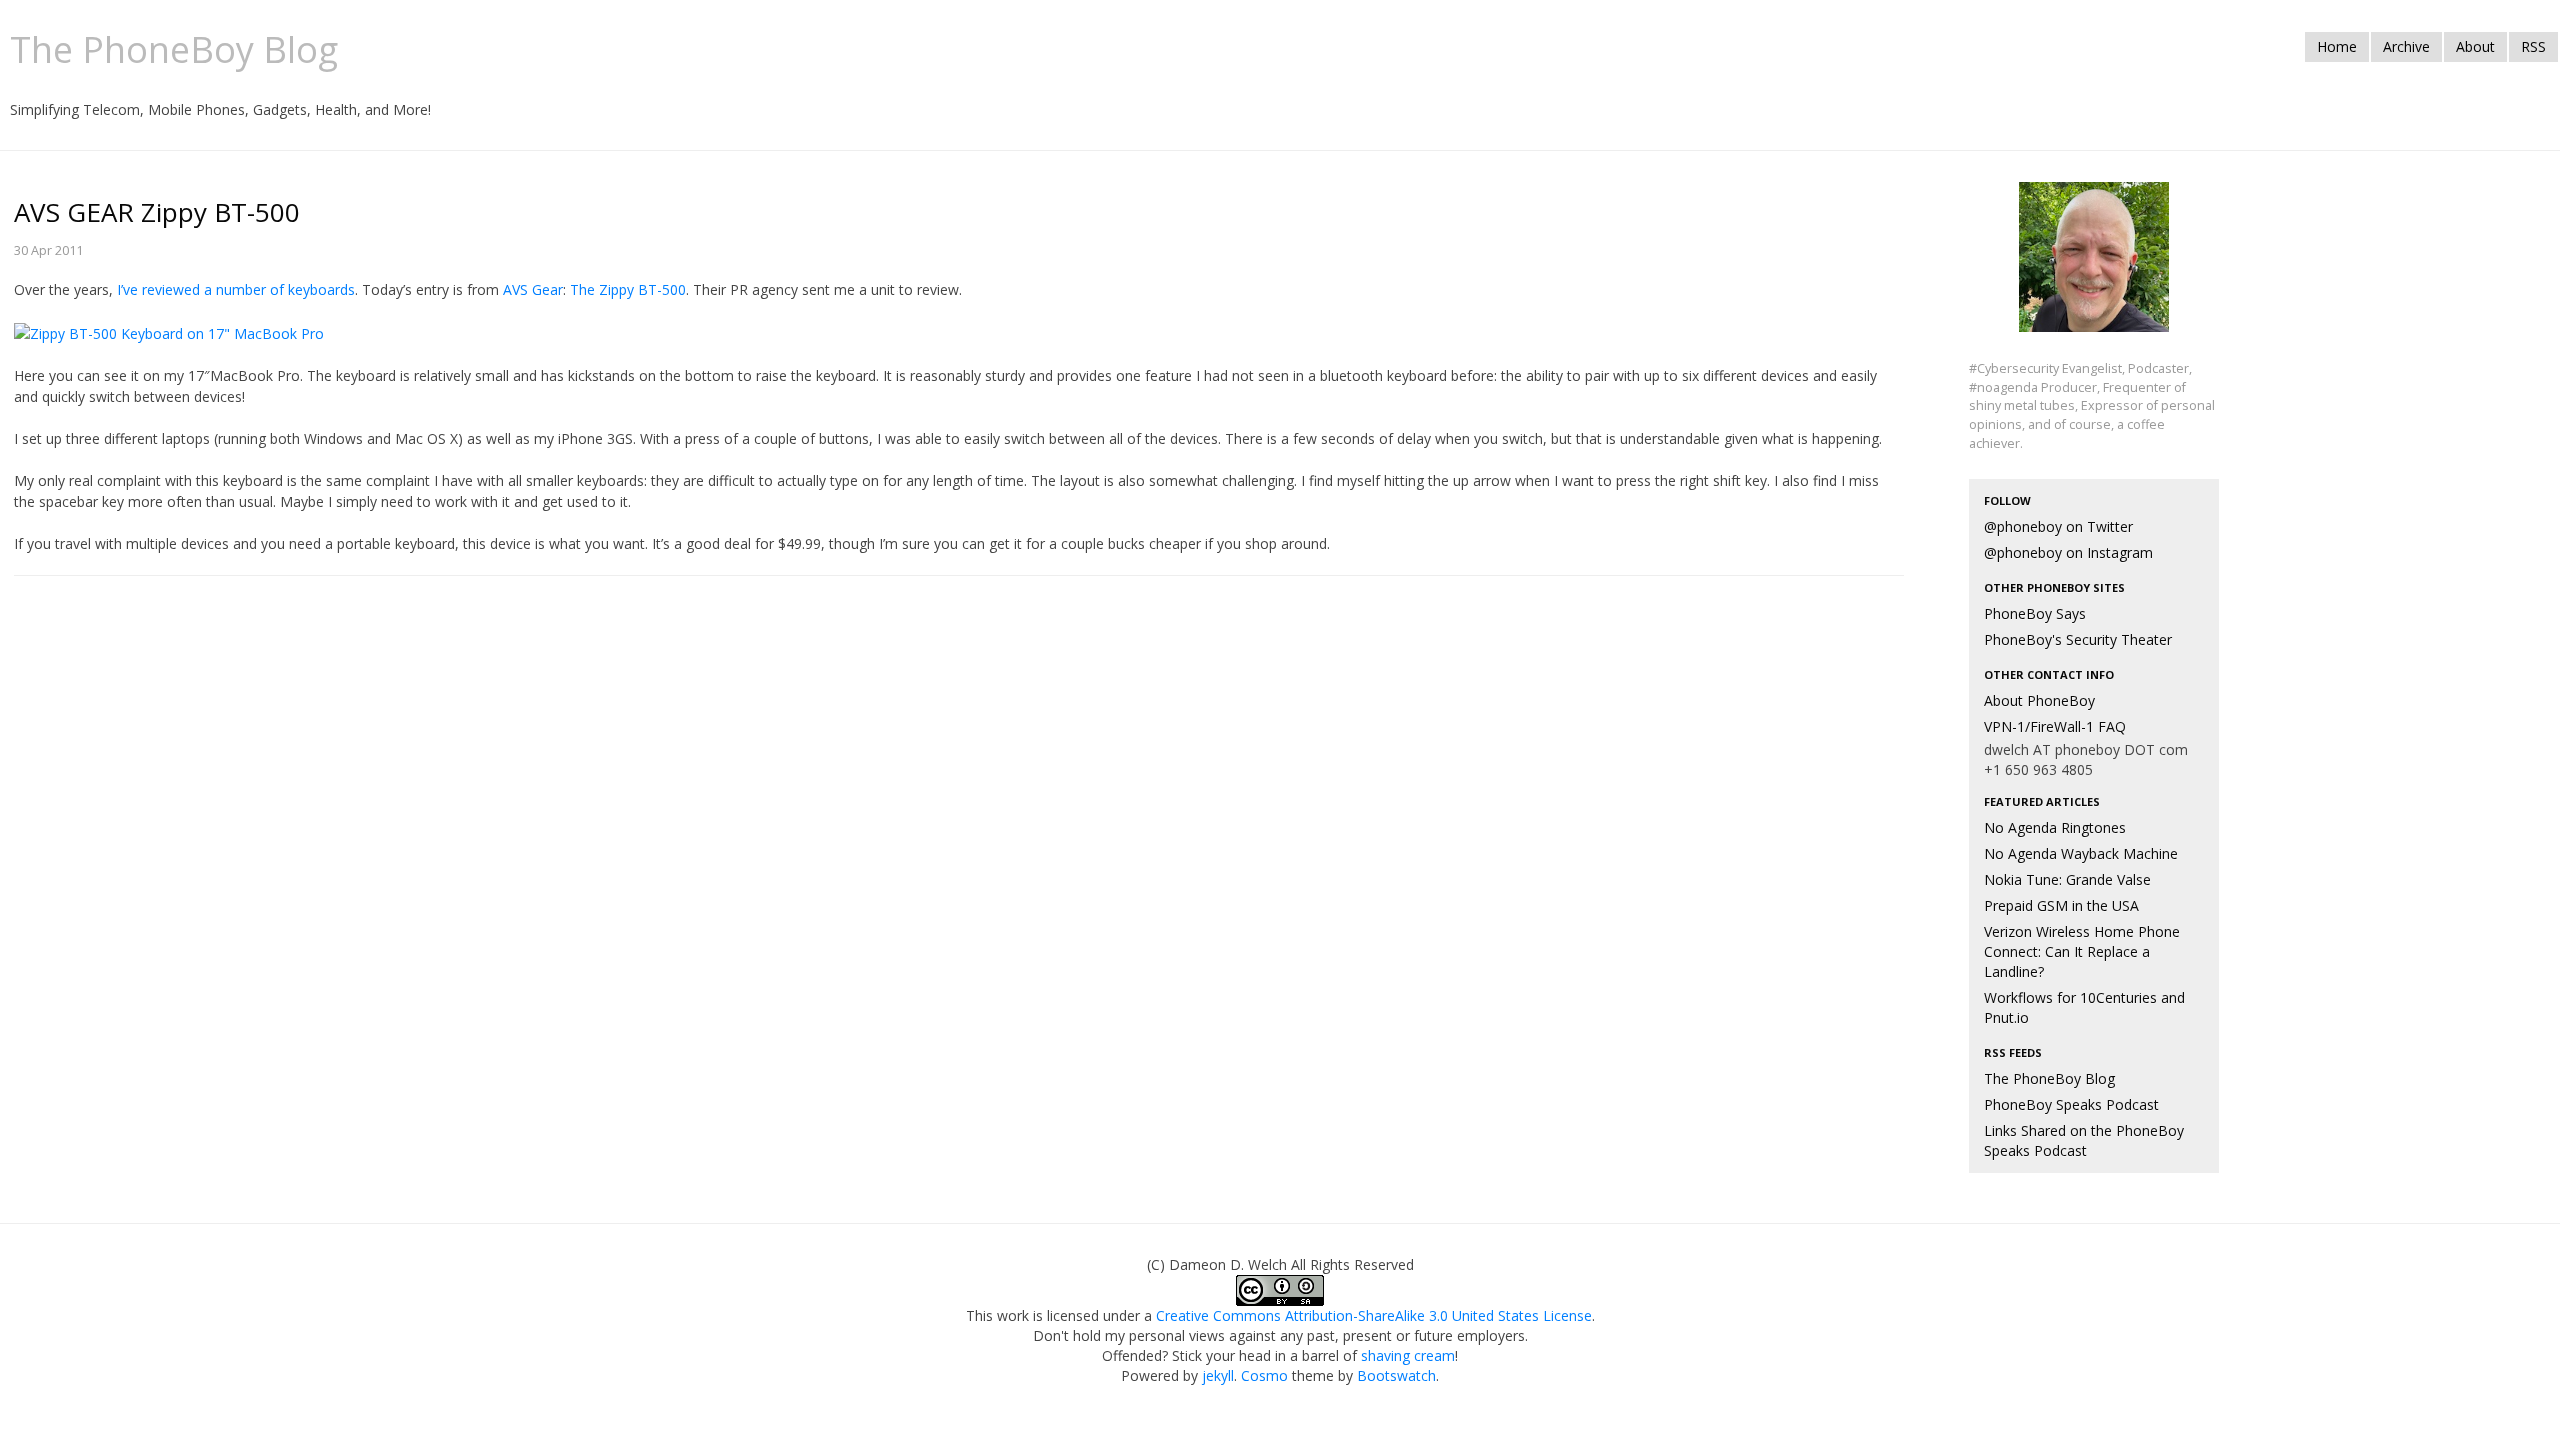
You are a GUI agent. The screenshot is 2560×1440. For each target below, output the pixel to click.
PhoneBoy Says (2035, 613)
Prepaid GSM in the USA (2061, 905)
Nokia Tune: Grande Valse (2067, 879)
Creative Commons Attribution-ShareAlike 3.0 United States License (1374, 1315)
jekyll (1218, 1375)
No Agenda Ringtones (2055, 827)
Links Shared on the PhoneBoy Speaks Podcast (2084, 1140)
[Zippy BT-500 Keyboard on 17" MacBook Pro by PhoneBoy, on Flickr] (169, 331)
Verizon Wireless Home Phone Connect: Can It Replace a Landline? (2082, 951)
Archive (2406, 46)
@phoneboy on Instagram (2068, 552)
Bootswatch (1396, 1375)
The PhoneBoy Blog (2049, 1078)
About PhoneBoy (2039, 700)
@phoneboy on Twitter (2058, 526)
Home (2337, 46)
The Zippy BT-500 (628, 289)
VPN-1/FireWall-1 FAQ (2055, 726)
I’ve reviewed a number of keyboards (236, 289)
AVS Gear (533, 289)
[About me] (2094, 268)
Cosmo (1264, 1375)
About (2475, 46)
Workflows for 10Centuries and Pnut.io (2084, 1007)
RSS (2533, 46)
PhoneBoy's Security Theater (2078, 639)
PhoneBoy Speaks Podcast (2071, 1104)
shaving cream (1408, 1355)
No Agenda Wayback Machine (2081, 853)
